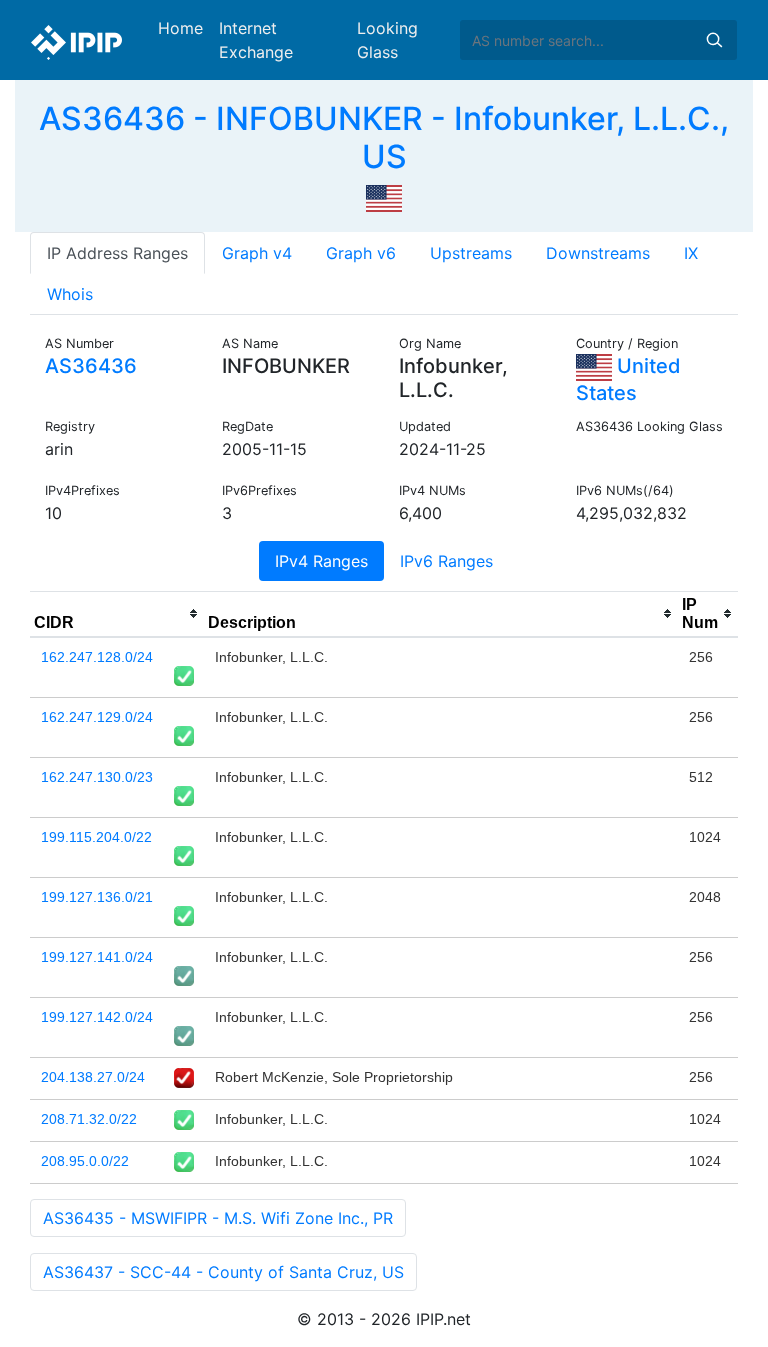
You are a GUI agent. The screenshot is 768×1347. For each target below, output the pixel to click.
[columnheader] (117, 614)
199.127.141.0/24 (97, 957)
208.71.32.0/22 (89, 1119)
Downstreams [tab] (598, 253)
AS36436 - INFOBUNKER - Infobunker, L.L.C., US (384, 137)
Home (180, 28)
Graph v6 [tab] (361, 253)
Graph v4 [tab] (257, 253)
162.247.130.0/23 (97, 777)
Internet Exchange (256, 40)
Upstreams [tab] (471, 253)
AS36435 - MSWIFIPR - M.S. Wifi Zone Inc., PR (218, 1218)
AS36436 (91, 366)
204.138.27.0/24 (93, 1077)
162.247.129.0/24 (97, 717)
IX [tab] (691, 253)
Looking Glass (387, 40)
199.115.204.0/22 (96, 837)
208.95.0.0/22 (85, 1161)
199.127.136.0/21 (97, 897)
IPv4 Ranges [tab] (321, 561)
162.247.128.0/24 (97, 657)
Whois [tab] (70, 294)
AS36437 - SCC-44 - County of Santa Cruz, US (223, 1272)
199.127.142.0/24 (97, 1017)
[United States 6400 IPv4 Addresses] (384, 197)
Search (714, 40)
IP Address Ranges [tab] (117, 253)
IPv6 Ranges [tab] (446, 561)
